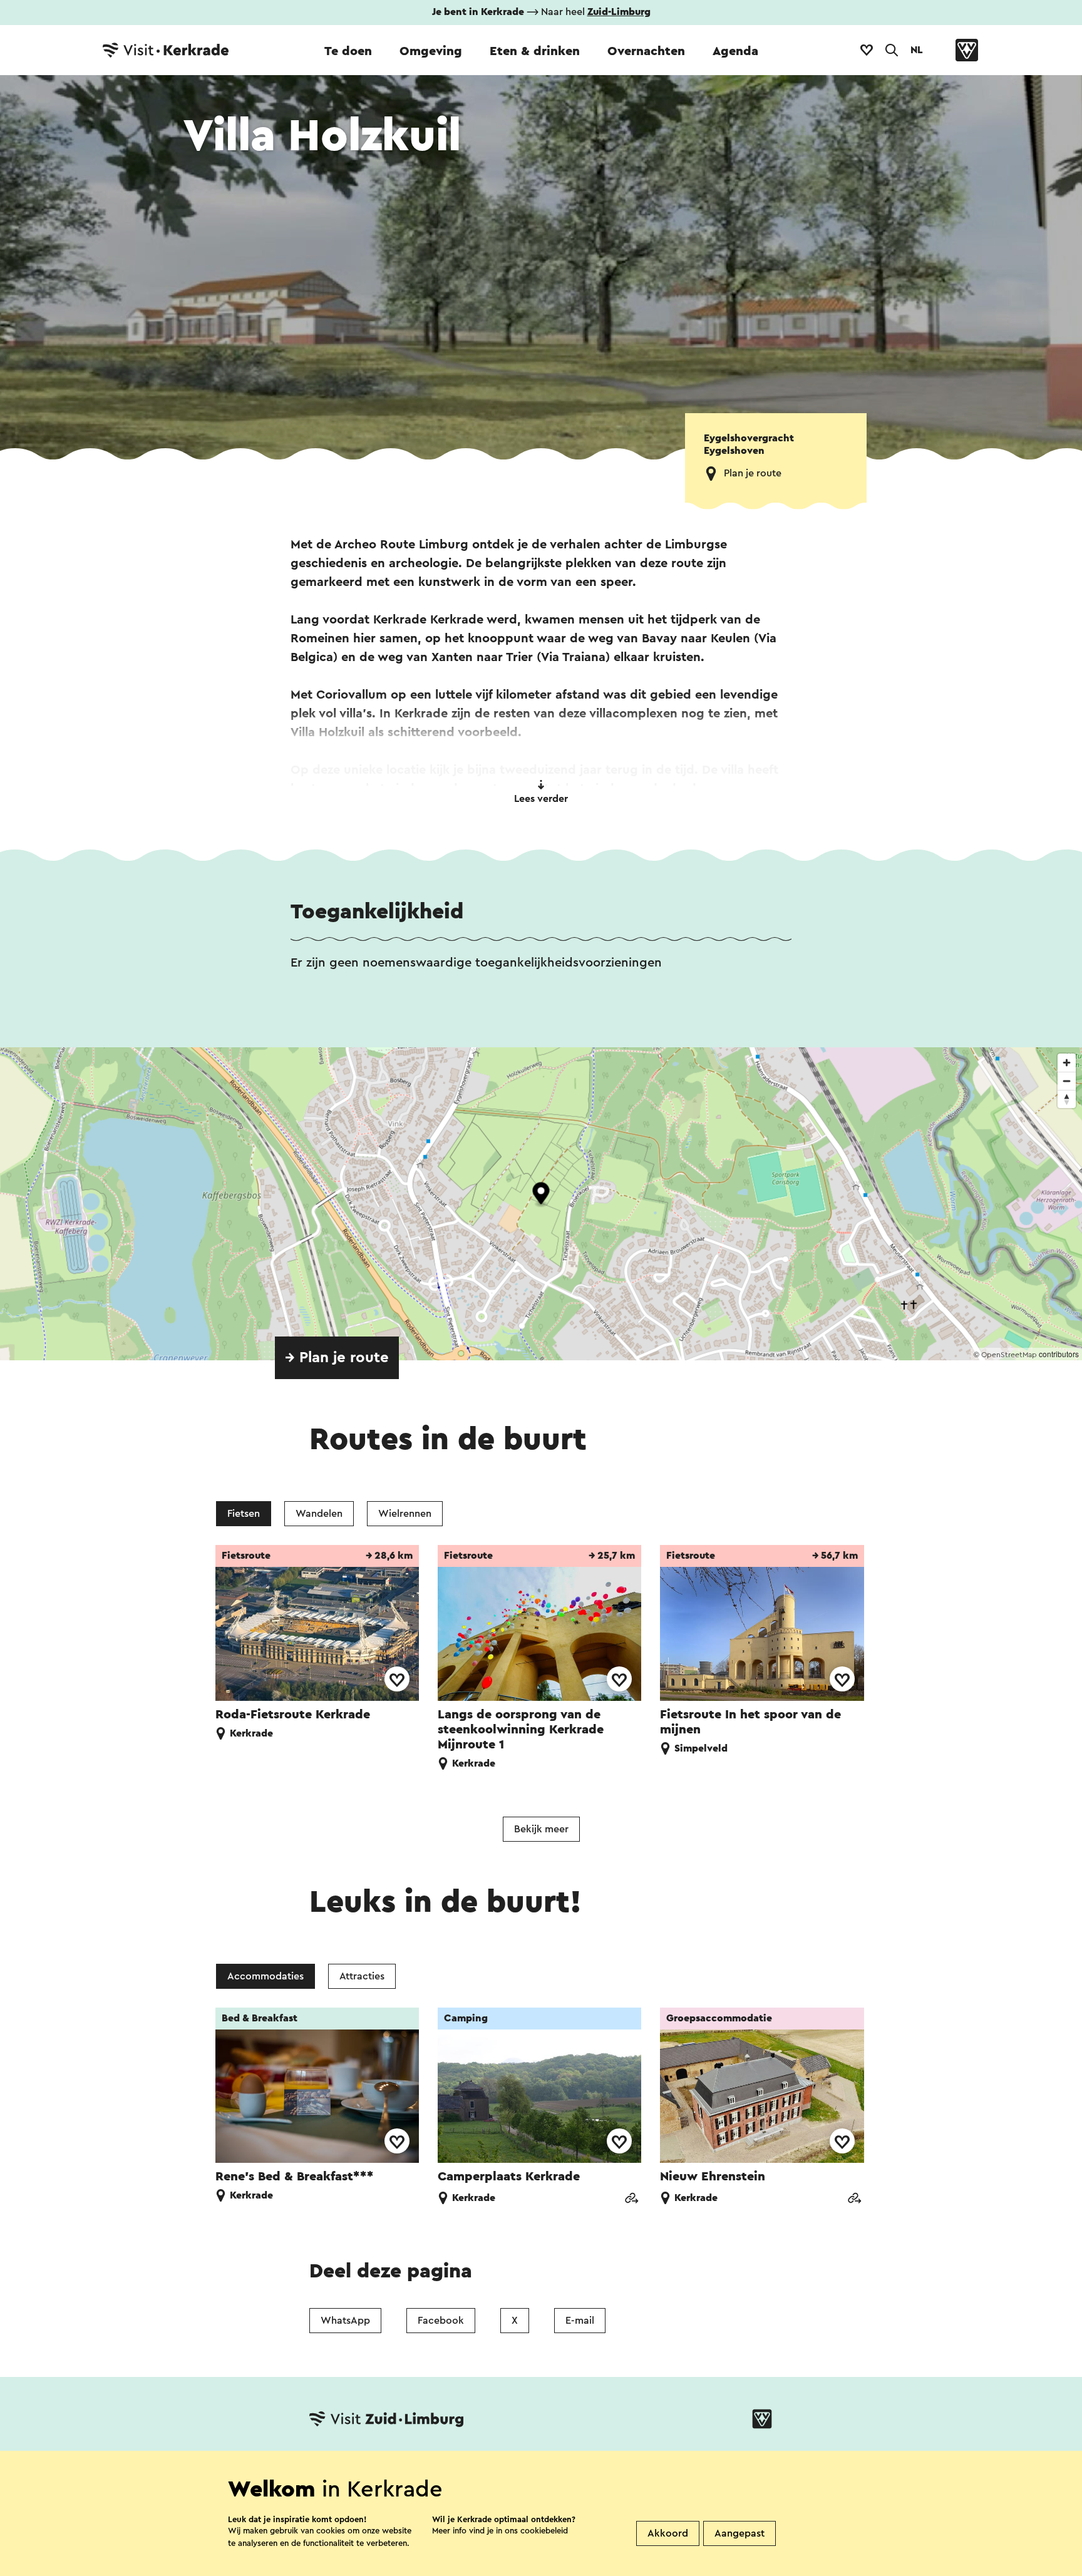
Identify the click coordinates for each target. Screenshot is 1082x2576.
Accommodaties (265, 1976)
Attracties (362, 1976)
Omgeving (431, 51)
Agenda (735, 51)
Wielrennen (405, 1514)
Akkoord (668, 2533)
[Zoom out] (1067, 1081)
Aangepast (739, 2533)
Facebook (441, 2321)
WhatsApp (345, 2321)
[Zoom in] (1067, 1063)
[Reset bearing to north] (1067, 1099)
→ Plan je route (337, 1358)
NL (917, 50)
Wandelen (319, 1514)
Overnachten (646, 51)
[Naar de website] (631, 2199)
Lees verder (541, 799)
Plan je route (753, 473)
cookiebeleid (544, 2531)
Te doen (348, 51)
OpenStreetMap (1009, 1355)
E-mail (580, 2321)
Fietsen (244, 1514)
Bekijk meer (541, 1829)
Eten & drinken (535, 51)
